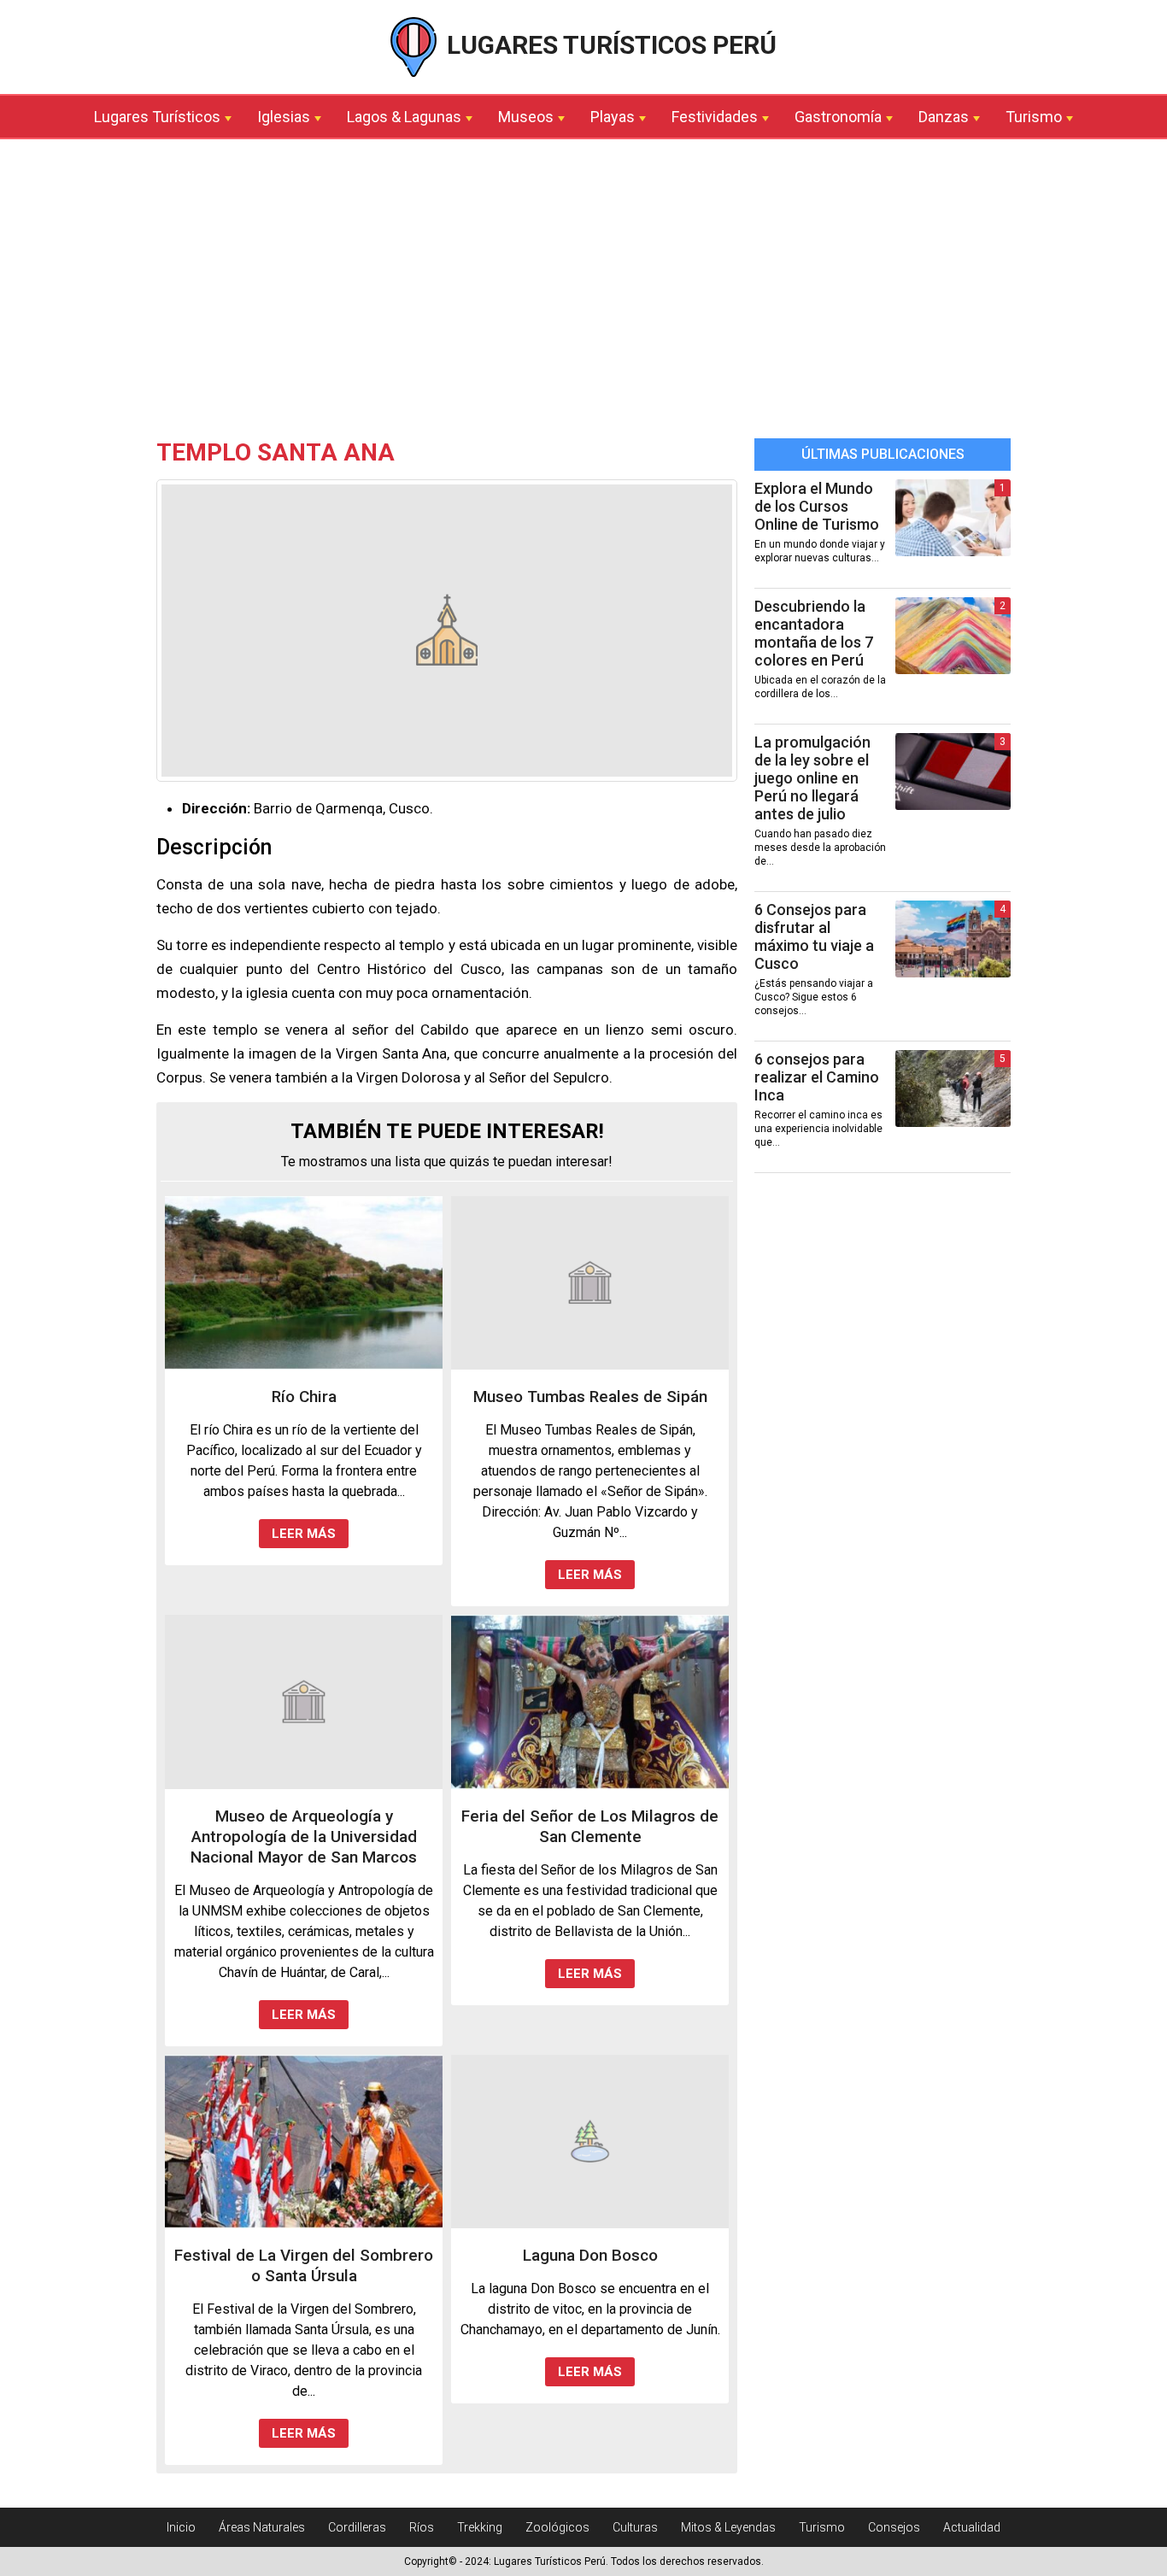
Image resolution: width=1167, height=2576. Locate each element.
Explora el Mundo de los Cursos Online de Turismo (817, 506)
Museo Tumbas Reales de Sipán (590, 1397)
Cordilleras (357, 2527)
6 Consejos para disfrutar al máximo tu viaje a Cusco (814, 936)
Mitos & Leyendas (728, 2527)
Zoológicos (557, 2527)
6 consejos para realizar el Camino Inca (817, 1077)
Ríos (422, 2527)
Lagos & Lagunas (404, 117)
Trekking (480, 2527)
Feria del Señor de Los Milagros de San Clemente (590, 1826)
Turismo (1034, 117)
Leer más (304, 1534)
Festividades (715, 117)
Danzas (944, 117)
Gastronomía (838, 117)
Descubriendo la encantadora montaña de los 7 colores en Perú (814, 633)
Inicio (181, 2527)
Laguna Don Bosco (590, 2255)
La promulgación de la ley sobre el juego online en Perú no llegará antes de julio (812, 778)
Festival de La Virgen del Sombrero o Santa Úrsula (304, 2265)
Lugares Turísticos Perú (609, 45)
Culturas (635, 2527)
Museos (526, 117)
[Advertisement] (583, 293)
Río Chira (304, 1397)
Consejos (894, 2527)
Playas (613, 117)
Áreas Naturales (262, 2527)
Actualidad (972, 2527)
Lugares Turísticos (157, 117)
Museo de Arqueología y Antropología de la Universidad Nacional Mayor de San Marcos (304, 1837)
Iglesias (284, 117)
